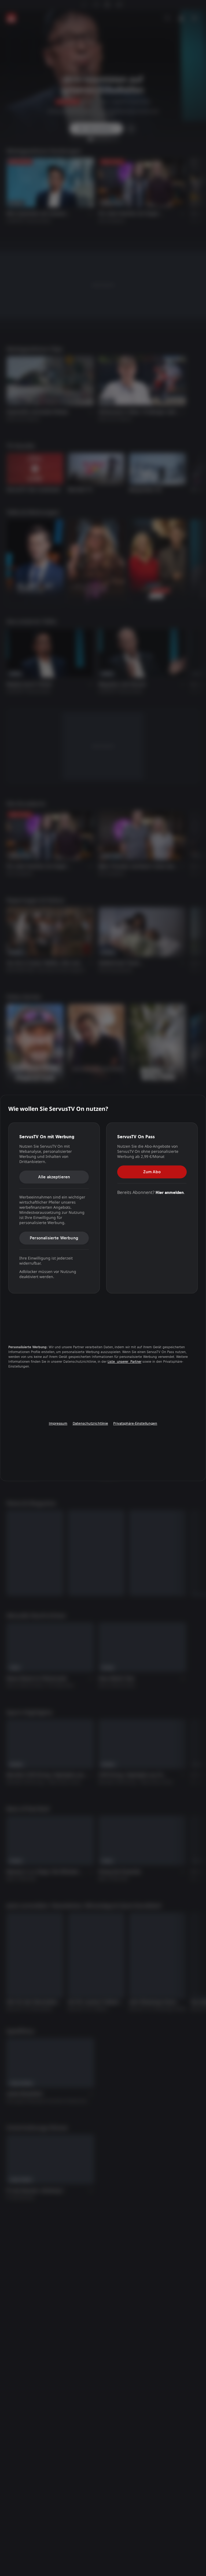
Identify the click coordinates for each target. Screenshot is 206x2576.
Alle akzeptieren (54, 1177)
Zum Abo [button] (152, 1172)
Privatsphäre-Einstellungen (135, 1423)
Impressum (58, 1423)
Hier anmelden (170, 1192)
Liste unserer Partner (124, 1362)
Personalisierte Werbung (54, 1238)
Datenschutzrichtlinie (90, 1423)
